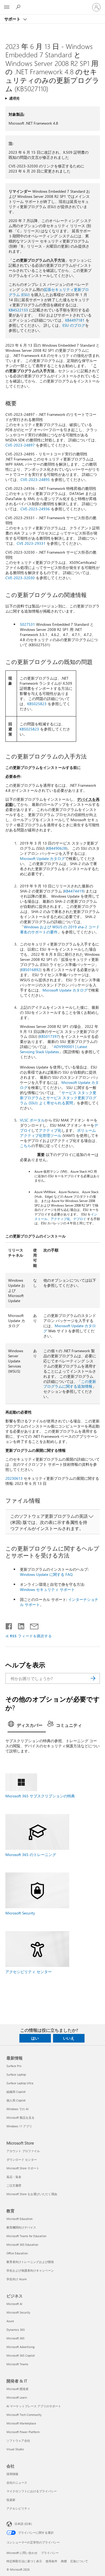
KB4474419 (74, 891)
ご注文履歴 (14, 2185)
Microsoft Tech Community (24, 2415)
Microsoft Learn (17, 2397)
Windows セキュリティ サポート (47, 1589)
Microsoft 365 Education (22, 2245)
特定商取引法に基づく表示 (24, 2561)
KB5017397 (49, 1036)
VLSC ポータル (32, 1120)
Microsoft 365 (15, 2338)
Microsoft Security (20, 1913)
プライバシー (50, 2553)
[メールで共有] (32, 1625)
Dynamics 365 (16, 2330)
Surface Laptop (16, 2074)
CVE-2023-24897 (20, 445)
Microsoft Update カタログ (42, 858)
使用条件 (51, 2561)
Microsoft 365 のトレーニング (31, 1855)
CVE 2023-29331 (31, 543)
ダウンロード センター (22, 2159)
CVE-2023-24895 (35, 479)
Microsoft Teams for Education (26, 2236)
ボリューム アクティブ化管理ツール (58, 1133)
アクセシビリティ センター (29, 1972)
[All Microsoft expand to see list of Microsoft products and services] (7, 7)
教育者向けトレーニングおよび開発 (30, 2262)
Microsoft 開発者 (17, 2389)
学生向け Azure (17, 2279)
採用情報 (12, 2474)
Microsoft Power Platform (23, 2432)
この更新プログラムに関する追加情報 (70, 1384)
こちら (26, 1146)
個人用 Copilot (16, 2100)
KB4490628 (57, 848)
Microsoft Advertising (20, 2347)
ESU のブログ (74, 325)
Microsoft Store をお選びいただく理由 (32, 2194)
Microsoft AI (14, 2304)
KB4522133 (18, 310)
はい (35, 2038)
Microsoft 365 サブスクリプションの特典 (40, 1796)
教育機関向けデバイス (21, 2227)
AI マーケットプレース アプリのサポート (34, 2406)
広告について (79, 2561)
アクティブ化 (50, 1130)
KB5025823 (37, 704)
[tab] (27, 1726)
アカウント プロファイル (23, 2151)
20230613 (14, 1478)
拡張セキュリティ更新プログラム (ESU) (49, 292)
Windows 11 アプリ (19, 2126)
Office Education (17, 2253)
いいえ (69, 2038)
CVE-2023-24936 (35, 509)
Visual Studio (15, 2449)
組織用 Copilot (16, 2092)
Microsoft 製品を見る (20, 2118)
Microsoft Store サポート (23, 2168)
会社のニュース (17, 2482)
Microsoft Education (20, 2219)
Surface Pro (14, 2066)
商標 (64, 2561)
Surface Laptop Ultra (20, 2083)
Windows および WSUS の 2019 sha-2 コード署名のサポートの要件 (60, 929)
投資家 (11, 2500)
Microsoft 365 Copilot (21, 2355)
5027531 (27, 624)
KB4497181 (75, 320)
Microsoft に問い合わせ (22, 2553)
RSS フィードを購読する (31, 1636)
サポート (13, 19)
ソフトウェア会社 (18, 2440)
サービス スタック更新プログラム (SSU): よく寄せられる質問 (58, 1100)
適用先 (14, 98)
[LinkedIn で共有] (19, 1625)
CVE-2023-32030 (20, 578)
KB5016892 (31, 970)
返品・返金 (14, 2177)
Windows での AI (17, 2109)
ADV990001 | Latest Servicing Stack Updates (54, 1049)
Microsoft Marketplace (21, 2423)
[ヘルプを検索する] (19, 7)
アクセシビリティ (18, 2508)
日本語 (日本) (23, 2524)
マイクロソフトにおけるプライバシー (32, 2491)
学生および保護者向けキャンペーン (30, 2270)
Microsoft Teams (17, 2364)
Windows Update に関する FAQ (46, 1574)
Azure (10, 2321)
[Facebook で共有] (9, 1625)
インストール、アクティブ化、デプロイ (66, 1216)
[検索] (93, 1678)
